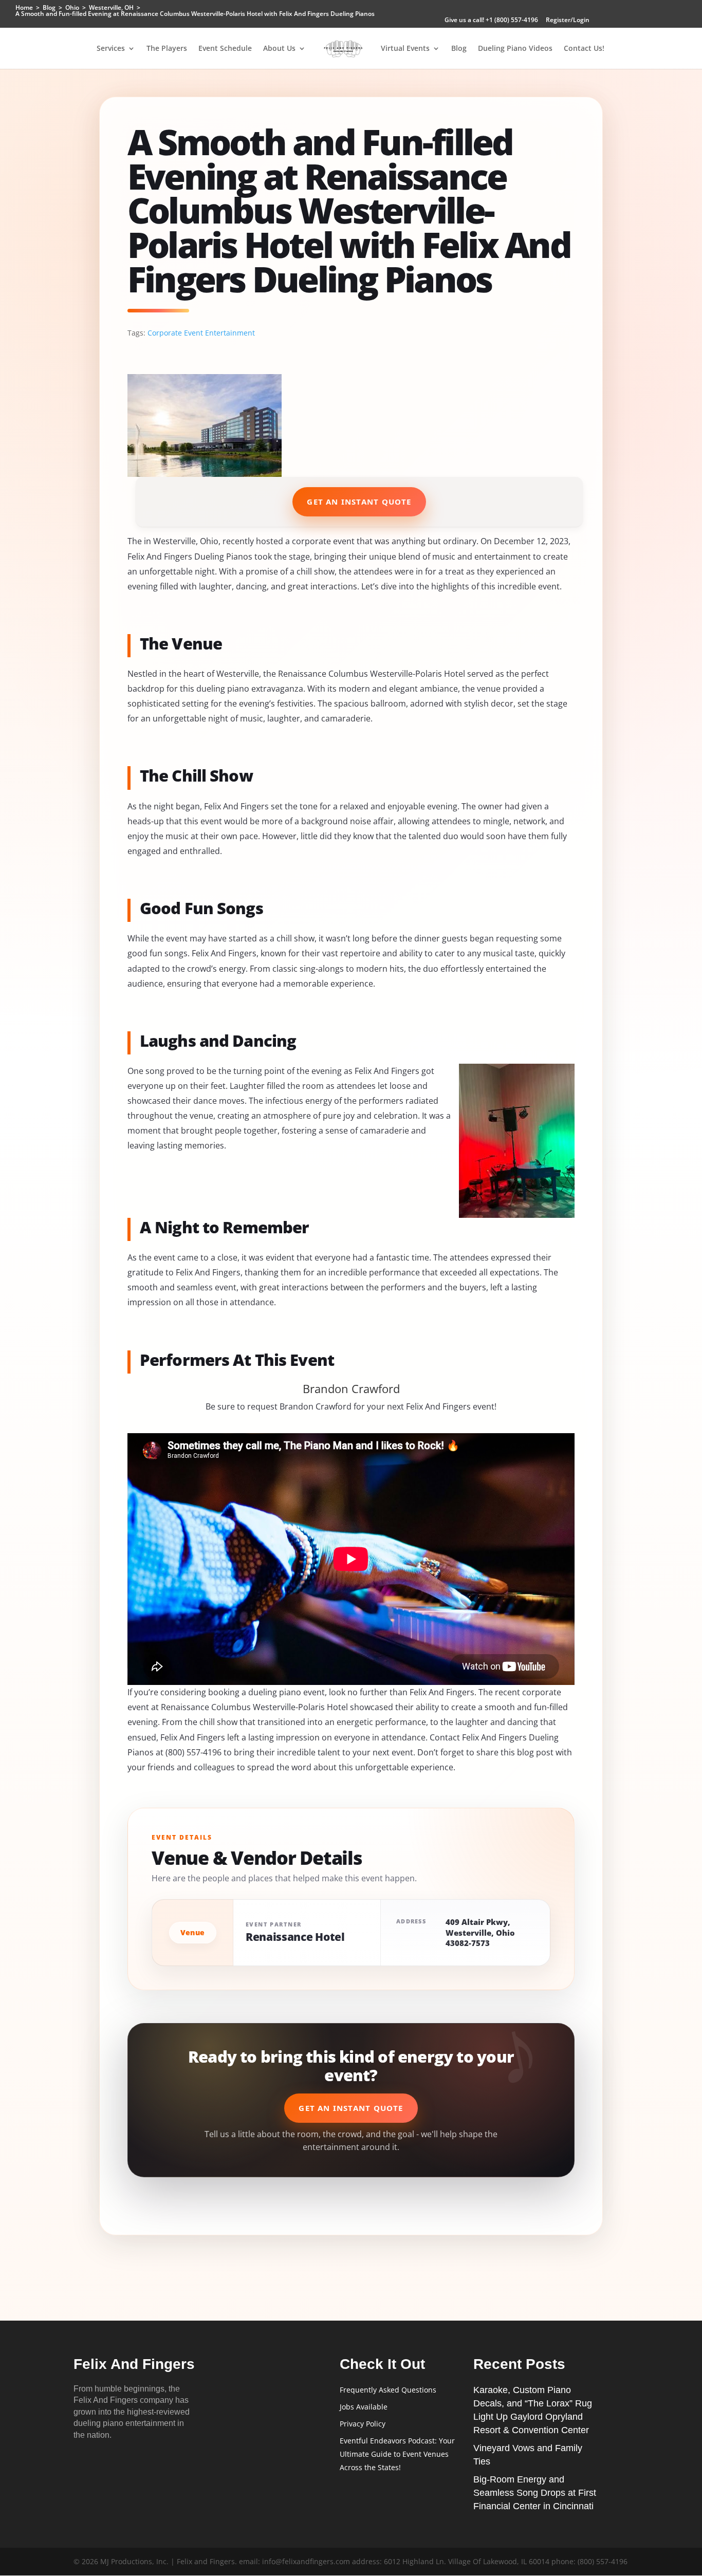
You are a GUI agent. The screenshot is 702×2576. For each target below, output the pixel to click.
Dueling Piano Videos (515, 49)
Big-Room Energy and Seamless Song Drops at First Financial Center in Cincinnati (535, 2493)
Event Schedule (225, 49)
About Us (279, 49)
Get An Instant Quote (359, 502)
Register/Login (568, 21)
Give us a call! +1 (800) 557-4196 (491, 21)
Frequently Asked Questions (388, 2390)
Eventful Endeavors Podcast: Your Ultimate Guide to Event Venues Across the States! (397, 2454)
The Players (167, 49)
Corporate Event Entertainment (201, 333)
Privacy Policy (363, 2424)
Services (111, 49)
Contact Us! (584, 49)
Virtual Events (405, 49)
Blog (459, 49)
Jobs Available (364, 2407)
